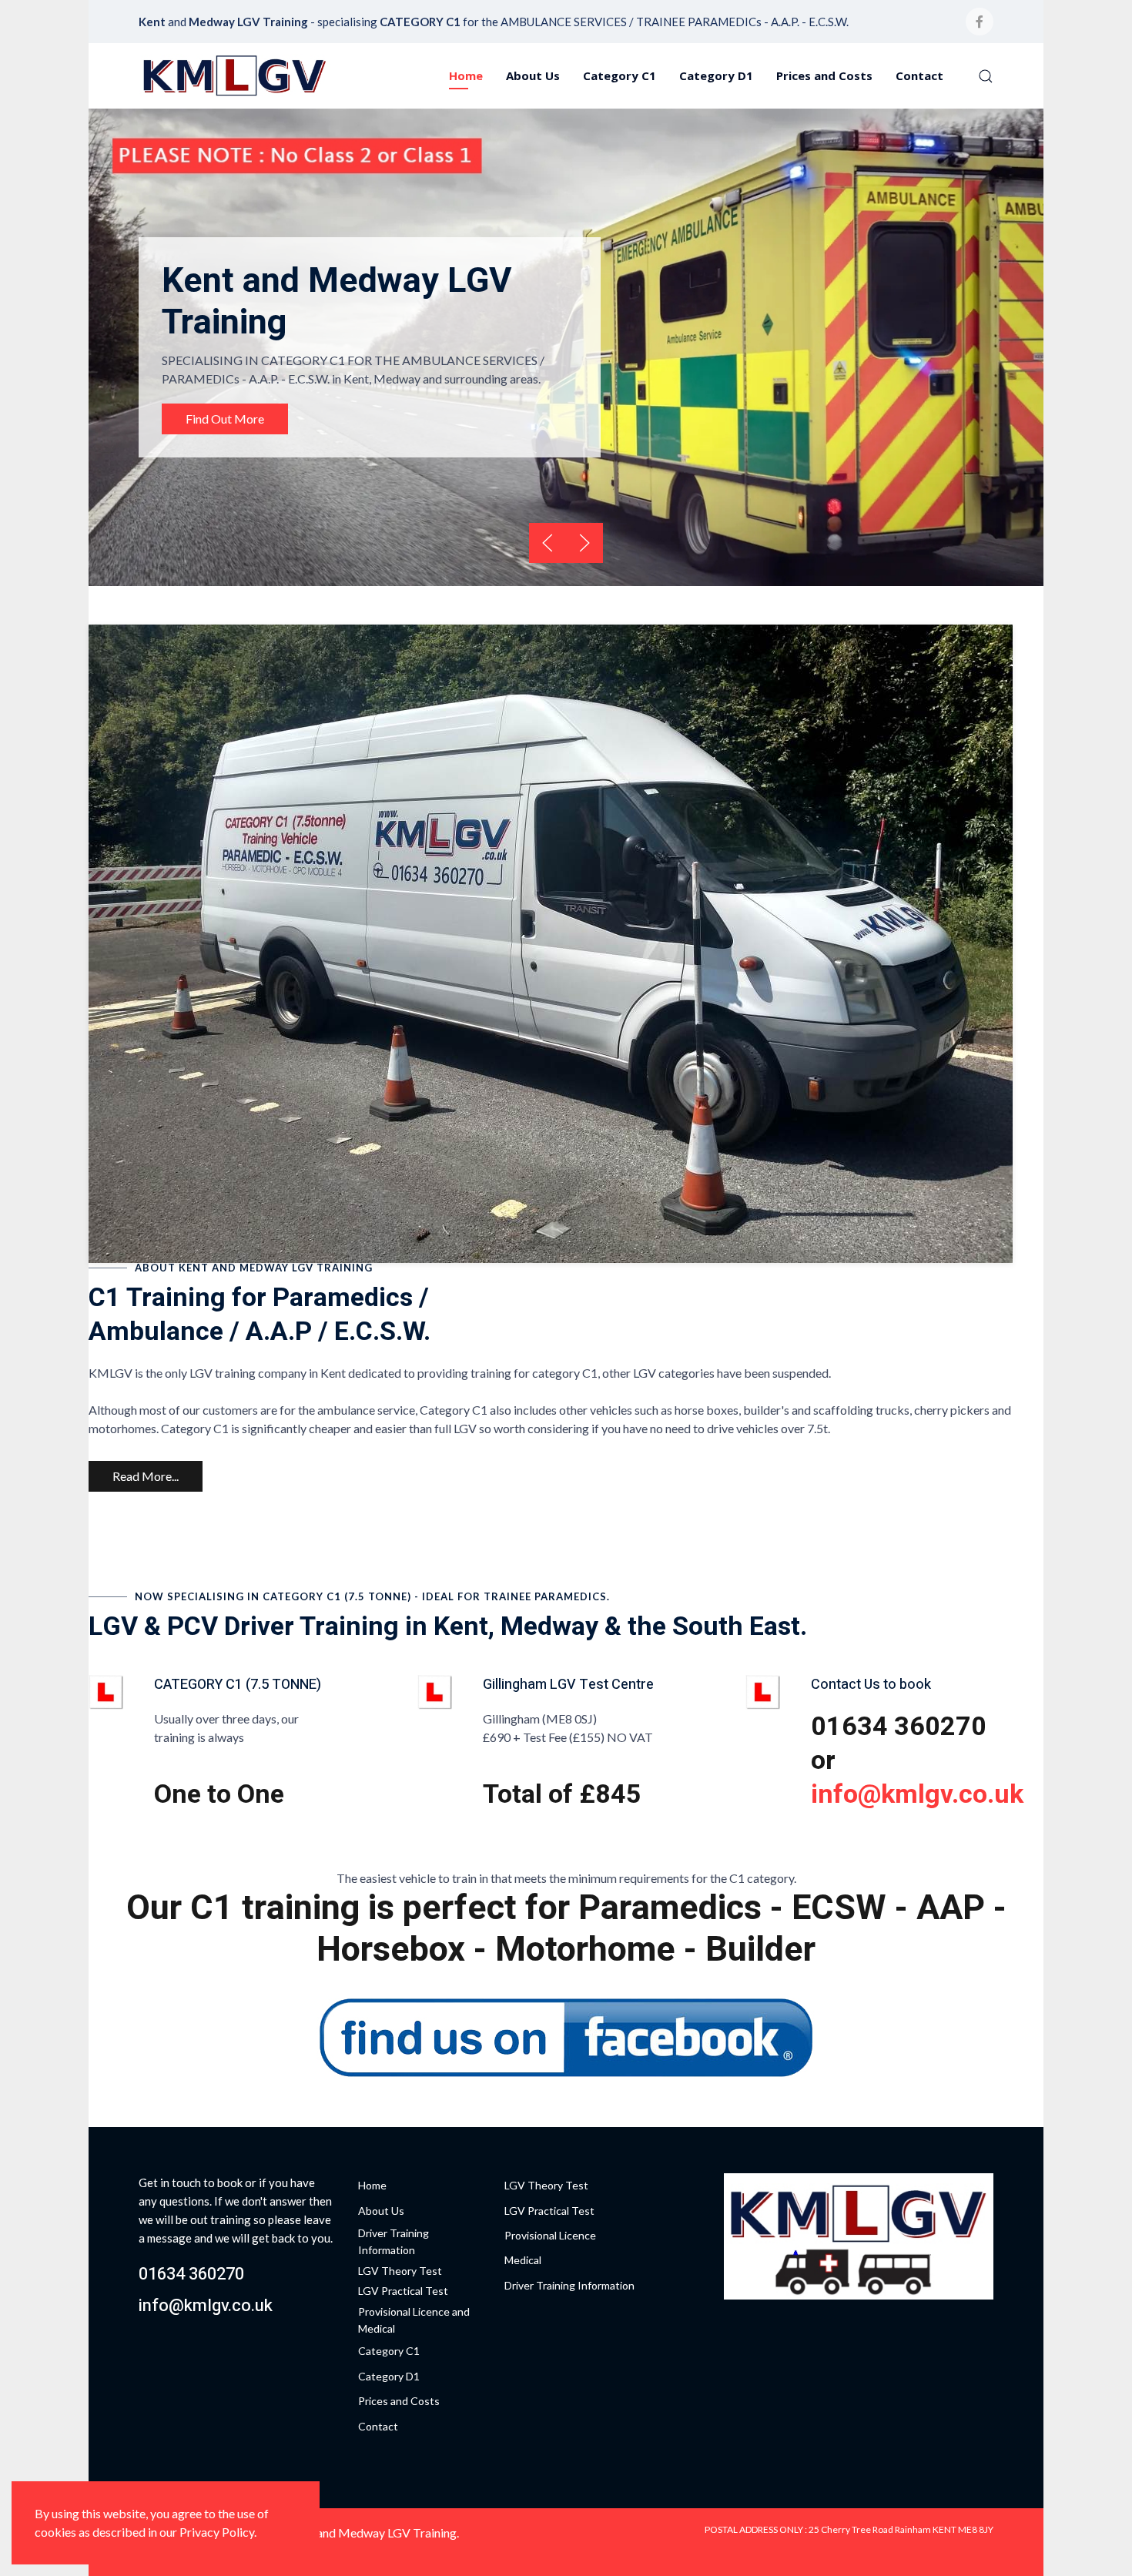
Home (466, 75)
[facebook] (980, 22)
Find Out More (225, 419)
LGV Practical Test (403, 2291)
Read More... (146, 1476)
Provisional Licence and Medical (414, 2320)
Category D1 (716, 75)
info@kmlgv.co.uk (917, 1794)
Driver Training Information (394, 2241)
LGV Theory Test (400, 2271)
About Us (533, 75)
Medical (523, 2260)
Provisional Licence (550, 2235)
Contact (919, 75)
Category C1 (620, 75)
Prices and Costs (824, 75)
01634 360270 (191, 2274)
